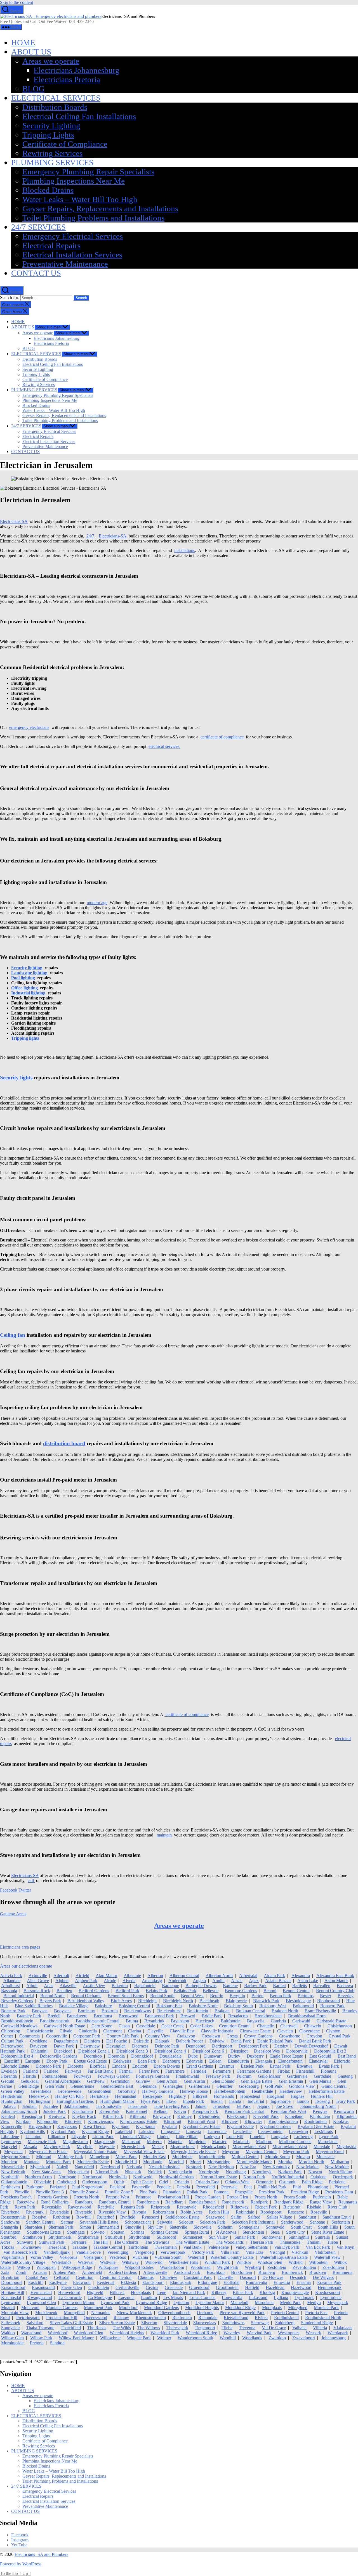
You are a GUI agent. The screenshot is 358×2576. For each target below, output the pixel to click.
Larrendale (217, 2131)
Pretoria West (117, 2197)
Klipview (230, 2121)
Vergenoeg (144, 2252)
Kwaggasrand (40, 2297)
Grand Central (334, 2086)
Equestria (282, 2282)
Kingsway (162, 2116)
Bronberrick (292, 2272)
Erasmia (304, 2282)
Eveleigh (9, 2071)
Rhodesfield (213, 2207)
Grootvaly (127, 2091)
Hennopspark (330, 2287)
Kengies (320, 2111)
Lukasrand (258, 2297)
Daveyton (39, 2046)
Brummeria (342, 2272)
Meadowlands (214, 2147)
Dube (193, 2056)
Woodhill (228, 2338)
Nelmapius (101, 2313)
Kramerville (12, 2126)
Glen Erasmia (291, 2081)
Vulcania (140, 2257)
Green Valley (13, 2091)
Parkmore (35, 2187)
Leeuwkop (298, 2131)
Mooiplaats (272, 2308)
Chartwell (289, 2026)
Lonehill (257, 2137)
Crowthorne (289, 2036)
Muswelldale (12, 2167)
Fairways (73, 2071)
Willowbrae (110, 2338)
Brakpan (222, 2011)
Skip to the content (17, 2)
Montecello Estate (93, 2162)
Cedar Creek (173, 2026)
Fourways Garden (114, 2076)
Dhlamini (39, 2051)
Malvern (154, 2142)
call (31, 1881)
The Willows (149, 2328)
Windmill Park (217, 2262)
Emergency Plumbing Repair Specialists (88, 172)
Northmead (92, 2177)
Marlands (241, 2142)
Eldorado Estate (15, 2066)
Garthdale (322, 2076)
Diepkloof (63, 2051)
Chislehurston (340, 2026)
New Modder (337, 2167)
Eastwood (82, 2282)
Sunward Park (52, 2242)
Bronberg (267, 2272)
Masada (30, 2147)
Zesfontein (277, 2267)
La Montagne (100, 2297)
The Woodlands (230, 2242)
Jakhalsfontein (77, 2106)
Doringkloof (142, 2056)
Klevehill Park (266, 2116)
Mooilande (153, 2162)
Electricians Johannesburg (76, 70)
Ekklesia (128, 2282)
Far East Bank (100, 2071)
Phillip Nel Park (272, 2187)
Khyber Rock (84, 2116)
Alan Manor (106, 1976)
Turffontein (138, 2247)
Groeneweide (70, 2091)
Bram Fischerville (320, 2011)
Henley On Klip (69, 2096)
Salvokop (35, 2323)
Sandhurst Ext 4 (337, 2217)
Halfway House (194, 2091)
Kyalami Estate (240, 2126)
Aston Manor (336, 1981)
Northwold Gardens (176, 2177)
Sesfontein (341, 2222)
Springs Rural (197, 2232)
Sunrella (322, 2237)
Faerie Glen (72, 2287)
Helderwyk (39, 2096)
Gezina (152, 2287)
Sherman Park (61, 2227)
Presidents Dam (339, 2192)
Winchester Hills (183, 2262)
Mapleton (197, 2142)
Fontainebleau (55, 2076)
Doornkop (93, 2056)
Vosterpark (93, 2257)
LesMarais (324, 2131)
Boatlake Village (74, 2006)
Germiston (120, 2081)
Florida (30, 2076)
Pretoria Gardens (53, 2197)
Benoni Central (296, 1991)
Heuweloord (69, 2292)
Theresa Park (262, 2242)
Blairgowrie (236, 2001)
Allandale (12, 1981)
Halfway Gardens (158, 2091)
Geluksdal (30, 2081)
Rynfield (128, 2217)
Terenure (79, 2242)
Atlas (49, 1986)
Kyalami (169, 2126)
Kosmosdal (11, 2297)
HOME (23, 42)
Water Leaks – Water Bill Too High (80, 199)
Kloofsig (267, 2292)
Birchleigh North (178, 2001)
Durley (234, 2056)
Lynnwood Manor (78, 2303)
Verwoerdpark (173, 2252)
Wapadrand (31, 2333)
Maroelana (264, 2303)
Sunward (25, 2242)
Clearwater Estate (255, 2031)
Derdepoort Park (253, 2046)
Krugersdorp (40, 2126)
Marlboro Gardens (295, 2142)
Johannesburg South (19, 2111)
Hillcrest (200, 2096)
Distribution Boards (55, 107)
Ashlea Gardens (123, 2272)
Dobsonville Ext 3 (330, 2051)
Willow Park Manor (76, 2338)
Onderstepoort (95, 2182)
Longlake (279, 2137)
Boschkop (216, 2272)
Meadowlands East (249, 2147)
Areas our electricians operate (26, 1966)
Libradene (10, 2137)
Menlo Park (290, 2303)
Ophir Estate (142, 2182)
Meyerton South (15, 2157)
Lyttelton (181, 2303)
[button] (179, 1947)
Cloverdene (309, 2031)
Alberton (155, 1976)
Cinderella (88, 2031)
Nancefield (84, 2167)
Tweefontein (166, 2247)
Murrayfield (74, 2313)
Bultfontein (231, 2021)
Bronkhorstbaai (268, 2016)
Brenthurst (103, 2016)
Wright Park (228, 2267)
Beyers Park (50, 2001)
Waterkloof (58, 2333)
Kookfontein (315, 2121)
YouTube (19, 2545)
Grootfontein (227, 2287)
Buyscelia (256, 2021)
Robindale (245, 2212)
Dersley (281, 2046)
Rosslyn (39, 2217)
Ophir (119, 2182)
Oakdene (318, 2177)
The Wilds (122, 2328)
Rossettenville (13, 2217)
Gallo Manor (269, 2076)
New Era (248, 2167)
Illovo (171, 2101)
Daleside (141, 2041)
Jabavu (10, 2106)
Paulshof (118, 2187)
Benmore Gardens (241, 1991)
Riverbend (10, 2212)
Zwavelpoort (304, 2338)
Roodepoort (271, 2212)
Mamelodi (239, 2303)
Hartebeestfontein (230, 2091)
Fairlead (51, 2071)
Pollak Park (197, 2192)
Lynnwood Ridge (151, 2303)
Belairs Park (156, 1991)
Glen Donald (223, 2081)
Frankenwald (188, 2076)
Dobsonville (297, 2051)
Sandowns (10, 2222)
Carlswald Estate (331, 2021)
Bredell (54, 2016)
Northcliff (10, 2177)
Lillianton (56, 2137)
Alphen (62, 1981)
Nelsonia (134, 2167)
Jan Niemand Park (189, 2292)
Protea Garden (208, 2197)
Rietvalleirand (236, 2318)
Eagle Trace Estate (287, 2056)
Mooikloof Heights (202, 2308)
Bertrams (306, 1996)
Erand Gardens (200, 2066)
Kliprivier (73, 2121)
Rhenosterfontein (151, 2318)
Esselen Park (252, 2066)
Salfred (254, 2217)
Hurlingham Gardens (75, 2101)
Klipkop (23, 2121)
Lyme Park (329, 2137)
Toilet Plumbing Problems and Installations (93, 218)
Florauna (329, 2071)
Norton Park (254, 2177)
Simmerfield (108, 2227)
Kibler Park (113, 2116)
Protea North (266, 2197)
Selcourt (186, 2222)
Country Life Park (123, 2036)
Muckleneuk (46, 2313)
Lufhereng (303, 2137)
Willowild (154, 2262)
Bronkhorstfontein (17, 2021)
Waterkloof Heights (127, 2333)
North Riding (340, 2172)
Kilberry (219, 2292)
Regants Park (133, 2207)
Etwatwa (305, 2066)
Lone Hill (235, 2137)
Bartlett (279, 1986)
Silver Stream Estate (117, 2323)
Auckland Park (187, 2272)
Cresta (232, 2036)
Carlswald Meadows (19, 2026)
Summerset (192, 2237)
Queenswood (95, 2318)
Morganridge (219, 2162)
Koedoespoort (328, 2292)
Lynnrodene (331, 2297)
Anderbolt (177, 1981)
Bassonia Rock (37, 1991)
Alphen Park (86, 1981)
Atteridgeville (155, 2272)
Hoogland (275, 2096)
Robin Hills (219, 2212)
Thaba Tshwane (40, 2328)
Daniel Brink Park (315, 2041)
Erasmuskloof (13, 2287)
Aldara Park (274, 1976)
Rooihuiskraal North (323, 2318)
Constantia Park (198, 2277)
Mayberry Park (57, 2147)
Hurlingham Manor (117, 2101)
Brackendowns (137, 2011)
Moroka (285, 2162)
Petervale (229, 2187)
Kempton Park (205, 2111)
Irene (162, 2292)
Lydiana (281, 2297)
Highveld (95, 2292)
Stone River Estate (328, 2232)
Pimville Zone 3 (50, 2192)
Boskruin (110, 2011)
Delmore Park (167, 2046)
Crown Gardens (258, 2036)
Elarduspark (181, 2282)
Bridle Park (212, 2016)
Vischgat (277, 2252)
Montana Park (58, 2162)
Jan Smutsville (109, 2106)
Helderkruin (12, 2096)
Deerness (140, 2046)
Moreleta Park (326, 2308)
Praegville (244, 2192)
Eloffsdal (98, 2066)
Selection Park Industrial (253, 2222)
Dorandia (116, 2056)
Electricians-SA (14, 521)
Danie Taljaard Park (275, 2041)
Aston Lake (308, 1981)
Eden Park (147, 2061)
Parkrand (58, 2187)
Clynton (333, 2031)
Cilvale (66, 2031)
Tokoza (8, 2247)
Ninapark (133, 2172)
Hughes (297, 2096)
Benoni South (162, 1996)
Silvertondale (175, 2323)
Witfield (296, 2262)
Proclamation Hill (173, 2197)
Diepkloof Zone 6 (208, 2051)
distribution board (64, 1443)
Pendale (164, 2187)
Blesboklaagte (298, 2001)
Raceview (26, 2202)
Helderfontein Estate (327, 2091)
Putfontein (322, 2197)
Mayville (107, 2147)
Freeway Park (218, 2076)
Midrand (44, 2157)
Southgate (76, 2232)
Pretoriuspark (28, 2318)
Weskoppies (289, 2333)
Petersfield (206, 2187)
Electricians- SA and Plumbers (41, 2554)
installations (185, 550)
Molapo (303, 2157)
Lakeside (146, 2131)
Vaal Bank (192, 2247)
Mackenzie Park (42, 2142)
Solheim (225, 2227)
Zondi (21, 2272)
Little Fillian (187, 2137)
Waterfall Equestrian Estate (284, 2257)
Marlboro (264, 2142)
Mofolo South (277, 2157)
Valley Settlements (251, 2247)
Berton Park (281, 1996)
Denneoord (196, 2046)
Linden (163, 2137)
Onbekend (67, 2182)
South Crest (301, 2227)
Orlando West (237, 2182)
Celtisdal (62, 2277)
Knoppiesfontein (283, 2121)
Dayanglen (116, 2046)
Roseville (319, 2212)
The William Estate (192, 2242)
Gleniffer (224, 2086)
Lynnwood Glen (41, 2303)
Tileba (332, 2242)
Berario (217, 1996)
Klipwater (253, 2121)
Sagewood (215, 2217)
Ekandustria (238, 2061)
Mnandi (8, 2308)
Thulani (314, 2242)
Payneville (141, 2187)
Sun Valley (218, 2237)
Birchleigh (147, 2001)
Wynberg (253, 2267)
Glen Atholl (167, 2081)
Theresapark (177, 2328)
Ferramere (222, 2071)
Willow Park (41, 2338)
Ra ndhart (174, 2202)
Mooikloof (128, 2308)
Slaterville (178, 2227)
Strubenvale (88, 2237)
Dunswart (213, 2056)
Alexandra (301, 1976)
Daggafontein (66, 2041)
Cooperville (56, 2036)
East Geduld (320, 2056)
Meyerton (231, 2152)
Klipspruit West (201, 2121)
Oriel (164, 2182)
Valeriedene (218, 2247)
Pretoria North (87, 2197)
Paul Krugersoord (88, 2187)
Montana (32, 2162)
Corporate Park (87, 2036)
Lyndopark (304, 2297)
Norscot (315, 2172)
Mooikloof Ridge (240, 2308)
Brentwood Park (159, 2016)
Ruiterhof (105, 2217)
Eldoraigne (207, 2282)
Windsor (244, 2262)
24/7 (90, 536)
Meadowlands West (290, 2147)
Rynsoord (150, 2217)
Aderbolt (61, 1976)
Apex (254, 1981)
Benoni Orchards (86, 1996)
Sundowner (272, 2237)
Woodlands (252, 2338)
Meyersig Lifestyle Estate (193, 2152)
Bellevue (211, 1991)
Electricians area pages (20, 1947)
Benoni (270, 1991)
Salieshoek (11, 2323)
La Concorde (70, 2297)
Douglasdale (170, 2056)
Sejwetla (165, 2222)
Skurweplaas (205, 2323)
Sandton (57, 2343)
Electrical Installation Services (72, 255)
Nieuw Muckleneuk (134, 2313)
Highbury (177, 2096)
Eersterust (106, 2282)
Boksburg (103, 2006)
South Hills (328, 2227)
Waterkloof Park (165, 2333)
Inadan (217, 2101)
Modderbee (182, 2157)
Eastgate (33, 2061)
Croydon (314, 2036)
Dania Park (241, 2041)
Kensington (32, 2116)
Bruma (132, 2021)
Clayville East (182, 2031)
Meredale (322, 2147)
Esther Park (280, 2066)
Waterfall (196, 2257)
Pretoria (37, 2343)
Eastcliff (11, 2061)
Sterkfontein (253, 2232)
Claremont (112, 2031)
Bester (326, 1996)
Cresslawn (211, 2036)
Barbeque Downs (201, 1986)
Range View (321, 2202)
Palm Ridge (312, 2182)
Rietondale (208, 2318)
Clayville (155, 2031)
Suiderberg (285, 2323)
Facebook (20, 2535)
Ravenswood (80, 2207)
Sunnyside (10, 2328)
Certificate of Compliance (65, 144)
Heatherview (291, 2091)
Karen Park (109, 2111)
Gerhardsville (127, 2287)
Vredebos (117, 2257)
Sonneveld (275, 2227)
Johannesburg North (318, 2106)
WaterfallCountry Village (23, 2262)
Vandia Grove (88, 2252)
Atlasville (68, 1986)
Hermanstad (126, 2096)
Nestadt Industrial (164, 2167)
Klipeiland (294, 2116)
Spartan (118, 2232)
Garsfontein (99, 2287)
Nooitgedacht (180, 2172)
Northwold (143, 2177)
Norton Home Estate (219, 2177)
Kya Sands (146, 2126)
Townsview (31, 2247)
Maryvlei (9, 2147)
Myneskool (40, 2167)
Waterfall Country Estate (232, 2257)
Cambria (278, 2021)
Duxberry (255, 2056)
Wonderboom (172, 2267)
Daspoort (248, 2277)
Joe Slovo (285, 2106)
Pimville (22, 2192)
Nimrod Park (107, 2172)
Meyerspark (338, 2303)
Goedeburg (249, 2086)
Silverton (149, 2323)
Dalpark (162, 2041)
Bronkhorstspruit (55, 2021)
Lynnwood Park (115, 2303)
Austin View (94, 1986)
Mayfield (85, 2147)
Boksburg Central (134, 2006)
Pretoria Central (285, 2313)
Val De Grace (274, 2328)
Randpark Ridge (289, 2202)
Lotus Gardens (202, 2297)
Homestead (250, 2096)
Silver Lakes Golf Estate (71, 2323)
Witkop (23, 2267)
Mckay (158, 2147)
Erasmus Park (329, 2282)
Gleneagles (173, 2086)
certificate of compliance (222, 737)
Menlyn (314, 2303)
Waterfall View (327, 2257)
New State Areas (46, 2172)
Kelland (161, 2111)
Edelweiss (122, 2061)
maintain (164, 1835)
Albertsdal (248, 1976)
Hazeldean (275, 2287)
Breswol (188, 2016)
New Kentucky (276, 2167)
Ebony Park (57, 2061)
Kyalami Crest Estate (202, 2126)
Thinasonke (290, 2242)
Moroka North (311, 2162)
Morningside (12, 2343)
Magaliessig (105, 2142)
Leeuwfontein (270, 2131)
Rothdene (61, 2217)
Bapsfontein (145, 1986)
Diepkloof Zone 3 (132, 2051)
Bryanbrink (154, 2021)
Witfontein (318, 2262)
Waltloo (8, 2333)
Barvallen (322, 1986)
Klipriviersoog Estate (139, 2121)
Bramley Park (29, 2016)
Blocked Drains (48, 190)
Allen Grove (38, 1981)
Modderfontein (212, 2157)
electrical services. (164, 746)
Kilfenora (138, 2116)
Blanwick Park (266, 2001)
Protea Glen (238, 2197)
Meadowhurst (182, 2147)
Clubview (169, 2277)
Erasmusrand (43, 2287)
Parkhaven (10, 2187)
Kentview (57, 2116)
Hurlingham (39, 2101)
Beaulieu (64, 1991)
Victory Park (203, 2252)
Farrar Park (149, 2071)
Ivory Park (346, 2101)
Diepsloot (239, 2051)
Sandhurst (307, 2217)
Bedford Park (127, 1991)
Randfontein (148, 2202)
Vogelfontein (12, 2257)
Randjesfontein (202, 2202)
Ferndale (199, 2071)
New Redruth (13, 2172)
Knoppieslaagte (295, 2292)
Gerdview (96, 2081)
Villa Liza (255, 2252)
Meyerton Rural (330, 2152)
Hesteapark (153, 2096)
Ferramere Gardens (254, 2071)
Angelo (199, 1981)
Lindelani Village (135, 2137)
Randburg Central (115, 2202)
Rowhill (83, 2217)
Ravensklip (52, 2207)
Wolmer (164, 2338)
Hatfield (252, 2287)
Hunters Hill (322, 2096)
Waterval (86, 2262)
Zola (5, 2272)
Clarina (135, 2031)
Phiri (297, 2187)
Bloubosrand (328, 2001)
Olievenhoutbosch (174, 2313)
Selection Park (212, 2222)
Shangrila (10, 2227)
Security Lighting (51, 125)
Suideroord (166, 2237)
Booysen (40, 2011)
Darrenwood (12, 2046)
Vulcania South (168, 2257)
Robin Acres (191, 2212)
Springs (138, 2232)
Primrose (143, 2197)
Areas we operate (51, 61)
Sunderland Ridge (317, 2323)
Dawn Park (64, 2046)
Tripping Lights (48, 135)
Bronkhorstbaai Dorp (307, 2016)
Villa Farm (230, 2252)
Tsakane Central (108, 2247)
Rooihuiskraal (286, 2318)
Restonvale (187, 2207)
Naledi (62, 2167)
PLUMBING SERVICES (52, 162)
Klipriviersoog (101, 2121)
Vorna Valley (42, 2257)
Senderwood (292, 2222)
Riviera (261, 2318)
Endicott (140, 2066)
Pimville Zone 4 (84, 2192)
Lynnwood (11, 2303)
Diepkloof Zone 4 (170, 2051)
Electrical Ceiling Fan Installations (79, 116)
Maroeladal (328, 2142)
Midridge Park (70, 2157)
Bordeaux (86, 2011)
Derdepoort (222, 2046)
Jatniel (201, 2106)
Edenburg (171, 2061)
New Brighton (221, 2167)
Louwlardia (232, 2297)
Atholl (32, 1986)
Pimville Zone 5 (119, 2192)
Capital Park (37, 2277)
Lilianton (33, 2137)
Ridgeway (240, 2207)
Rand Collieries (55, 2202)
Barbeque (170, 1986)
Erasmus (227, 2066)
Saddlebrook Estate (182, 2217)
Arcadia (40, 2272)
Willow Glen (12, 2338)
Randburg (84, 2202)
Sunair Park (245, 2237)
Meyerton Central (261, 2152)
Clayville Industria (217, 2031)
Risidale (314, 2207)
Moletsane (325, 2157)
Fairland (30, 2071)
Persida (183, 2187)
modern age (97, 903)
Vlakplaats (343, 2328)
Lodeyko (212, 2137)
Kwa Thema (94, 2126)
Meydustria (346, 2147)
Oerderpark (343, 2177)
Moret (196, 2162)
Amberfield (92, 2272)
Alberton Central (184, 1976)
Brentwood (129, 2016)
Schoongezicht (138, 2222)
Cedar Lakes (201, 2026)
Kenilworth (344, 2111)
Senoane (317, 2222)
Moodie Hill (126, 2162)
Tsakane (80, 2247)
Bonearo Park (13, 2011)
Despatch (298, 2277)
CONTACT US (36, 273)
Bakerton (120, 1986)
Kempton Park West (288, 2111)
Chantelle (265, 2026)
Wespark (313, 2333)
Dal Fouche (117, 2041)
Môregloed (298, 2308)
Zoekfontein (333, 2267)
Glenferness (200, 2086)
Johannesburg (334, 2338)
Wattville (108, 2262)
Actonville (38, 1976)
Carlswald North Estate (64, 2026)
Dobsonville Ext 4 (17, 2056)
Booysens (63, 2011)
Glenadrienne (82, 2086)
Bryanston (180, 2021)
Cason (124, 2026)
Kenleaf (8, 2116)
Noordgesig (209, 2172)
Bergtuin (237, 1996)
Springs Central (164, 2232)
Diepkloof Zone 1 (94, 2051)
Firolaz (284, 2071)
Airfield (82, 1976)
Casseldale (146, 2026)
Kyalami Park (63, 2131)
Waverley (232, 2333)
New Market (307, 2167)
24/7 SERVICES (38, 227)
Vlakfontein (325, 2252)
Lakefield (124, 2131)
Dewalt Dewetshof (311, 2046)
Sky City (155, 2227)
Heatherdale (262, 2091)
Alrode (110, 1981)
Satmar (67, 2222)
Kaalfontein (83, 2111)
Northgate (67, 2177)
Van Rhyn (345, 2247)
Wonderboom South (195, 2338)
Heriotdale (99, 2096)
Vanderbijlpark (57, 2252)
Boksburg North (203, 2006)
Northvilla (118, 2177)
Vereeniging (118, 2252)
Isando (303, 2101)
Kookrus (341, 2121)
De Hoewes (273, 2277)
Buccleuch (205, 2021)
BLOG (33, 89)
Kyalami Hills (32, 2131)
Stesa (275, 2232)
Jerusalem (222, 2106)
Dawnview (90, 2046)
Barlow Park (255, 1986)
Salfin (236, 2217)
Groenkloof (199, 2287)
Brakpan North (285, 2011)
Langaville (170, 2131)
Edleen (215, 2061)
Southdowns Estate (44, 2232)
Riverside (84, 2212)
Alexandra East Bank (335, 1976)
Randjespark (233, 2202)
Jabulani (29, 2106)
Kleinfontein (209, 2116)
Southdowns (233, 2323)
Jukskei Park (55, 2111)
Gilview (143, 2081)
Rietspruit (292, 2207)
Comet (7, 2036)
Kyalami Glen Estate (316, 2126)
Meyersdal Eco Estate (48, 2152)
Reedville (106, 2207)
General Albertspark (63, 2081)
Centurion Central (235, 2026)
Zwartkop (277, 2338)
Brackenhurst (169, 2011)
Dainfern (92, 2041)
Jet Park (244, 2106)
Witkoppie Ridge (77, 2267)
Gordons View (302, 2086)
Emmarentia (256, 2282)
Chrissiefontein (40, 2031)
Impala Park (194, 2101)
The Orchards (126, 2242)
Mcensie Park (133, 2147)
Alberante (132, 1976)
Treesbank (57, 2247)
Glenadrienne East (117, 2086)
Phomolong (318, 2187)
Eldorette (75, 2066)
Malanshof (131, 2142)
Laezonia (126, 2297)
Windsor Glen (270, 2262)
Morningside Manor (254, 2162)
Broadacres (238, 2016)
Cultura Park (12, 2041)
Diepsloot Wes (267, 2051)
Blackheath (209, 2001)
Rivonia (139, 2212)
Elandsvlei (318, 2061)
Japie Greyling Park (171, 2106)
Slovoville (202, 2227)
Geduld (8, 2081)
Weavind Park (259, 2333)
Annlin (218, 1981)
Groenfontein (100, 2091)
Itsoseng (322, 2101)
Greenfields (41, 2091)
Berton (257, 1996)
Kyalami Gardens (276, 2126)
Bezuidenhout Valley (86, 2001)
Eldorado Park (48, 2066)
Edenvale (195, 2061)
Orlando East (207, 2182)
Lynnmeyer (11, 2142)
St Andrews (226, 2232)
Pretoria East (316, 2313)
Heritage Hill (13, 2292)
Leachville (242, 2131)
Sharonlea (33, 2227)
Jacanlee (50, 2106)
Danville (226, 2277)
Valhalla (299, 2328)
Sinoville (133, 2227)
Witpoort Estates (139, 2267)
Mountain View (15, 2313)
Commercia (30, 2036)
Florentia (9, 2076)
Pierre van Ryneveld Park (242, 2313)
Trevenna (247, 2328)
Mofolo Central (245, 2157)
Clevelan (285, 2031)
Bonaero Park (332, 2006)
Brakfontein (198, 2011)
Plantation (172, 2192)
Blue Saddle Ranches (34, 2006)
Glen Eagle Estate (257, 2081)
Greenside (174, 2287)
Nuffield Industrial (288, 2177)
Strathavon (32, 2237)
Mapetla (175, 2142)
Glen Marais (320, 2081)
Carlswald (301, 2021)
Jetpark (263, 2106)
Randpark (259, 2202)
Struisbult (114, 2237)
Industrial (256, 2101)
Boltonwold (303, 2006)
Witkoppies (108, 2267)
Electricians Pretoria (67, 79)
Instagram (20, 2540)
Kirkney (185, 2116)
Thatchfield (71, 2328)
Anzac (237, 1981)
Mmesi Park (126, 2157)
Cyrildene (39, 2041)
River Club (337, 2207)
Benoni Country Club (335, 1991)
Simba (85, 2227)
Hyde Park (150, 2101)
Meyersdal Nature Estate (96, 2152)
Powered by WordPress (21, 2564)
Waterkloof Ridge (201, 2333)
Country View (158, 2036)
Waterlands (62, 2262)
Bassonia (9, 1991)
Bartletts (300, 1986)
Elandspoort (153, 2282)
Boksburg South (238, 2006)
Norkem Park (290, 2172)
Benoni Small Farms (126, 1996)
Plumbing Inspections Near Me (74, 181)
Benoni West (192, 1996)
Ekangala (264, 2061)
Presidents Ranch (16, 2197)
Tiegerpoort (205, 2328)
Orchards (205, 2313)
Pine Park (148, 2192)
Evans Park (329, 2066)
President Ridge (305, 2192)
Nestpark (194, 2167)
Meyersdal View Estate (144, 2152)
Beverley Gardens (17, 2001)
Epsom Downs (167, 2066)
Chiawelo (313, 2026)
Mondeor (9, 2162)
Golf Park (274, 2086)
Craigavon (186, 2036)
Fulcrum (244, 2076)
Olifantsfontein (14, 2182)
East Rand (347, 2056)
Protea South (295, 2197)
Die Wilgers (323, 2277)
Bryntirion (10, 2277)
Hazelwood (301, 2287)
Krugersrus (67, 2126)
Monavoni (30, 2308)
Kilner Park (243, 2292)
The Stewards (157, 2242)
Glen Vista (55, 2086)
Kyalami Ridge (95, 2131)
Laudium (149, 2297)
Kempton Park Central (244, 2111)
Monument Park (98, 2308)
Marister (219, 2142)
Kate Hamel (136, 2111)
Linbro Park (103, 2137)
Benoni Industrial (19, 1996)
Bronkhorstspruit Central (98, 2021)
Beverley (346, 1996)
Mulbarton (340, 2162)
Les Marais (173, 2297)
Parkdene (337, 2182)
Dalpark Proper (189, 2041)
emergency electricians (29, 727)
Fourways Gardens (153, 2076)
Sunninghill (299, 2237)
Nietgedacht (78, 2172)
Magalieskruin (75, 2142)
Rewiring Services (52, 153)
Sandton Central (40, 2222)
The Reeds (97, 2328)
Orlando (182, 2182)
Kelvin (180, 2111)
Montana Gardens (62, 2308)
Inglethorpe (281, 2101)
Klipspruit (172, 2121)
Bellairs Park (185, 1991)
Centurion (85, 2277)
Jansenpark (138, 2106)
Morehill (176, 2162)
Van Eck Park (318, 2247)
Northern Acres (38, 2177)
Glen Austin (194, 2081)
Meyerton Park (296, 2152)
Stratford (9, 2237)
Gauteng (345, 2076)
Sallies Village (279, 2217)
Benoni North (52, 1996)
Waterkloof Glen (89, 2333)
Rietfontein (182, 2318)
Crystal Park (340, 2036)
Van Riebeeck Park (20, 2252)
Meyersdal (13, 2152)
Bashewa (345, 1986)
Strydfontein (139, 2237)
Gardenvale (297, 2076)
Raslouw (121, 2318)
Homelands (224, 2096)
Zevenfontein (304, 2267)
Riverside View (112, 2212)
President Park (272, 2192)
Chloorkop (11, 2031)
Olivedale (42, 2182)
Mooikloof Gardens (161, 2308)
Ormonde (264, 2182)
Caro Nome (102, 2026)
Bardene (230, 1986)
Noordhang (236, 2172)
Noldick (155, 2172)
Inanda (235, 2101)
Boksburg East (169, 2006)
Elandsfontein (290, 2061)
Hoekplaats (141, 2292)
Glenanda (148, 2086)
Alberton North (219, 1976)
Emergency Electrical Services (73, 236)
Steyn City (295, 2232)
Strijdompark (60, 2237)
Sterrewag (260, 2323)
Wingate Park (139, 2338)
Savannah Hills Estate (99, 2222)
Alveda (129, 1981)
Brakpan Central (251, 2011)
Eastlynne (58, 2282)
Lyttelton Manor (210, 2303)
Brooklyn (318, 2272)
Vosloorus (68, 2257)
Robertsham (163, 2212)
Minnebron (99, 2157)
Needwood (110, 2167)
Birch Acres (121, 2001)
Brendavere (77, 2016)
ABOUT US (31, 52)
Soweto (98, 2232)
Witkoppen (46, 2267)
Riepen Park (266, 2207)
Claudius (146, 2277)
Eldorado (342, 2061)
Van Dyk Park (287, 2247)
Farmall (126, 2071)
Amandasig (152, 1981)
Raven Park (25, 2207)
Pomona (221, 2192)
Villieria (320, 2328)
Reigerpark (161, 2207)
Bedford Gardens (94, 1991)
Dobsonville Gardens (58, 2056)
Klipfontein (320, 2116)
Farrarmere (175, 2071)
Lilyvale (79, 2137)
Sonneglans (249, 2227)
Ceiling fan (13, 1335)
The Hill (100, 2242)
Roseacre (296, 2212)
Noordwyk (262, 2172)
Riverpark (35, 2212)
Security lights (16, 1078)
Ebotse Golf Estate (90, 2061)
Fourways (82, 2076)
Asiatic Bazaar (278, 1981)
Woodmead (201, 2267)
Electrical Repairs (51, 245)
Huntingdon (12, 2101)
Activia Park (11, 1976)
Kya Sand (121, 2126)
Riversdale (59, 2212)
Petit (248, 2187)
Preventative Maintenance (65, 264)
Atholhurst (10, 1986)
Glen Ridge (29, 2086)
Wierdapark (338, 2333)
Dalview (217, 2041)
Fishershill (305, 2071)
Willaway (130, 2262)
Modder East (155, 2157)
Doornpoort (11, 2282)
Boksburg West (273, 2006)
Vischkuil (300, 2252)
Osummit (287, 2182)
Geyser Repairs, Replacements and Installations (100, 208)
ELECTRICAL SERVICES (56, 98)
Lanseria (194, 2131)
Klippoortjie (48, 2121)
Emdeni (119, 2066)
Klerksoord (237, 2116)
